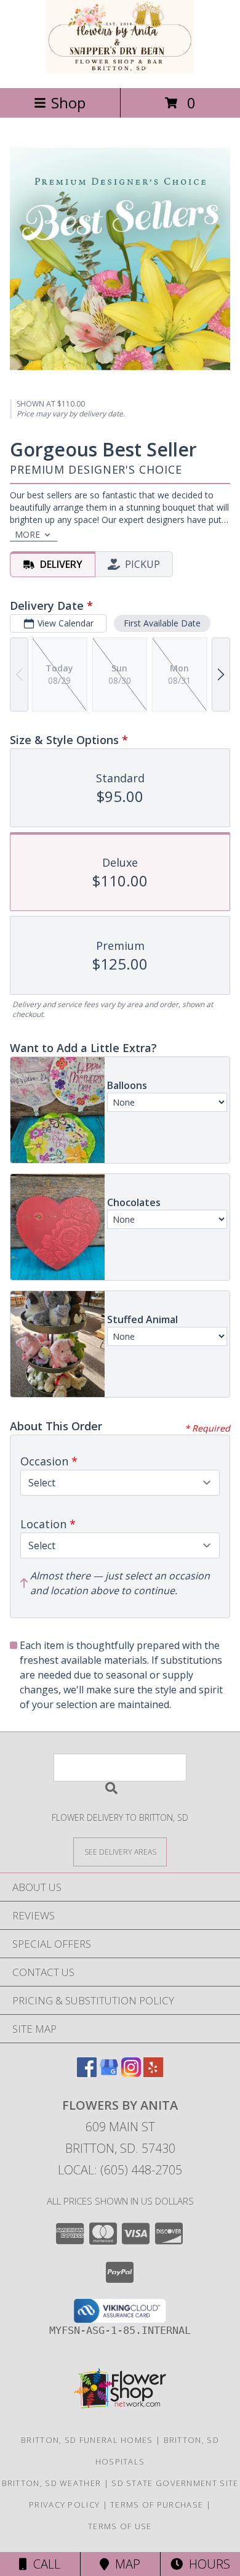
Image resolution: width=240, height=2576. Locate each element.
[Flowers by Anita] (120, 70)
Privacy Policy (64, 2505)
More (27, 534)
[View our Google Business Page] (109, 2073)
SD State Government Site (175, 2483)
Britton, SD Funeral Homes (87, 2440)
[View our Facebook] (87, 2073)
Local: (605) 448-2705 (120, 2170)
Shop (68, 103)
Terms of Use (120, 2526)
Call (44, 2564)
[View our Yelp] (153, 2073)
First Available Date (162, 623)
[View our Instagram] (131, 2073)
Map (125, 2564)
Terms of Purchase (157, 2505)
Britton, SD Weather (52, 2483)
